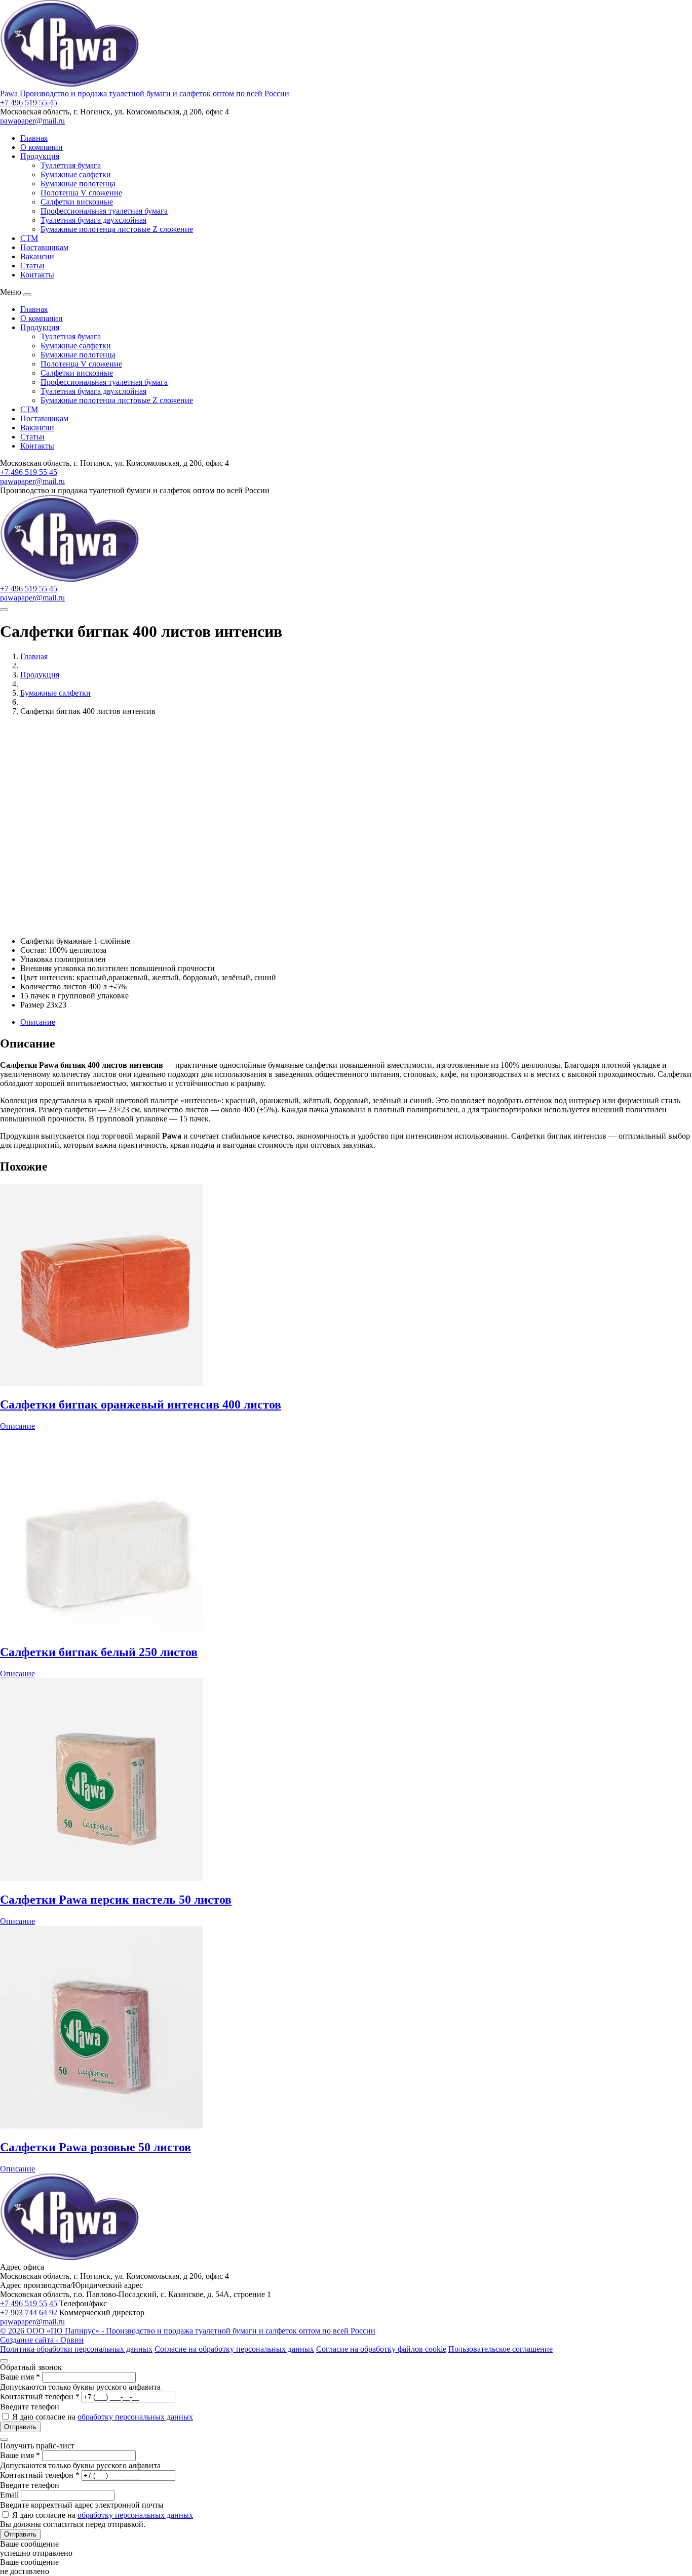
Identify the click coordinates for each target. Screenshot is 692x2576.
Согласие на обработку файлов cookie (381, 2349)
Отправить (20, 2427)
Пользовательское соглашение (501, 2349)
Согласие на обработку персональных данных (234, 2349)
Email (9, 2495)
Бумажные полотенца (78, 184)
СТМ (29, 238)
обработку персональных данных (135, 2417)
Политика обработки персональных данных (76, 2349)
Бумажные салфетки (76, 174)
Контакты (37, 275)
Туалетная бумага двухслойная (93, 220)
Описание (38, 1022)
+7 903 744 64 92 (29, 2312)
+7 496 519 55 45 (29, 103)
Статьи (32, 266)
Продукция (40, 156)
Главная (34, 138)
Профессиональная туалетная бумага (104, 211)
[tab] (356, 1022)
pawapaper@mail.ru (32, 121)
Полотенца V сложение (81, 193)
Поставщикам (44, 247)
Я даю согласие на (103, 2417)
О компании (42, 147)
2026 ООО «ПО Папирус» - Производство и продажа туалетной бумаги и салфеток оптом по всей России (188, 2331)
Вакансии (37, 256)
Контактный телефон (40, 2397)
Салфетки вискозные (77, 202)
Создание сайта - (42, 2340)
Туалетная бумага (71, 165)
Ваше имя (20, 2377)
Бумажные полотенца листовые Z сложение (117, 229)
